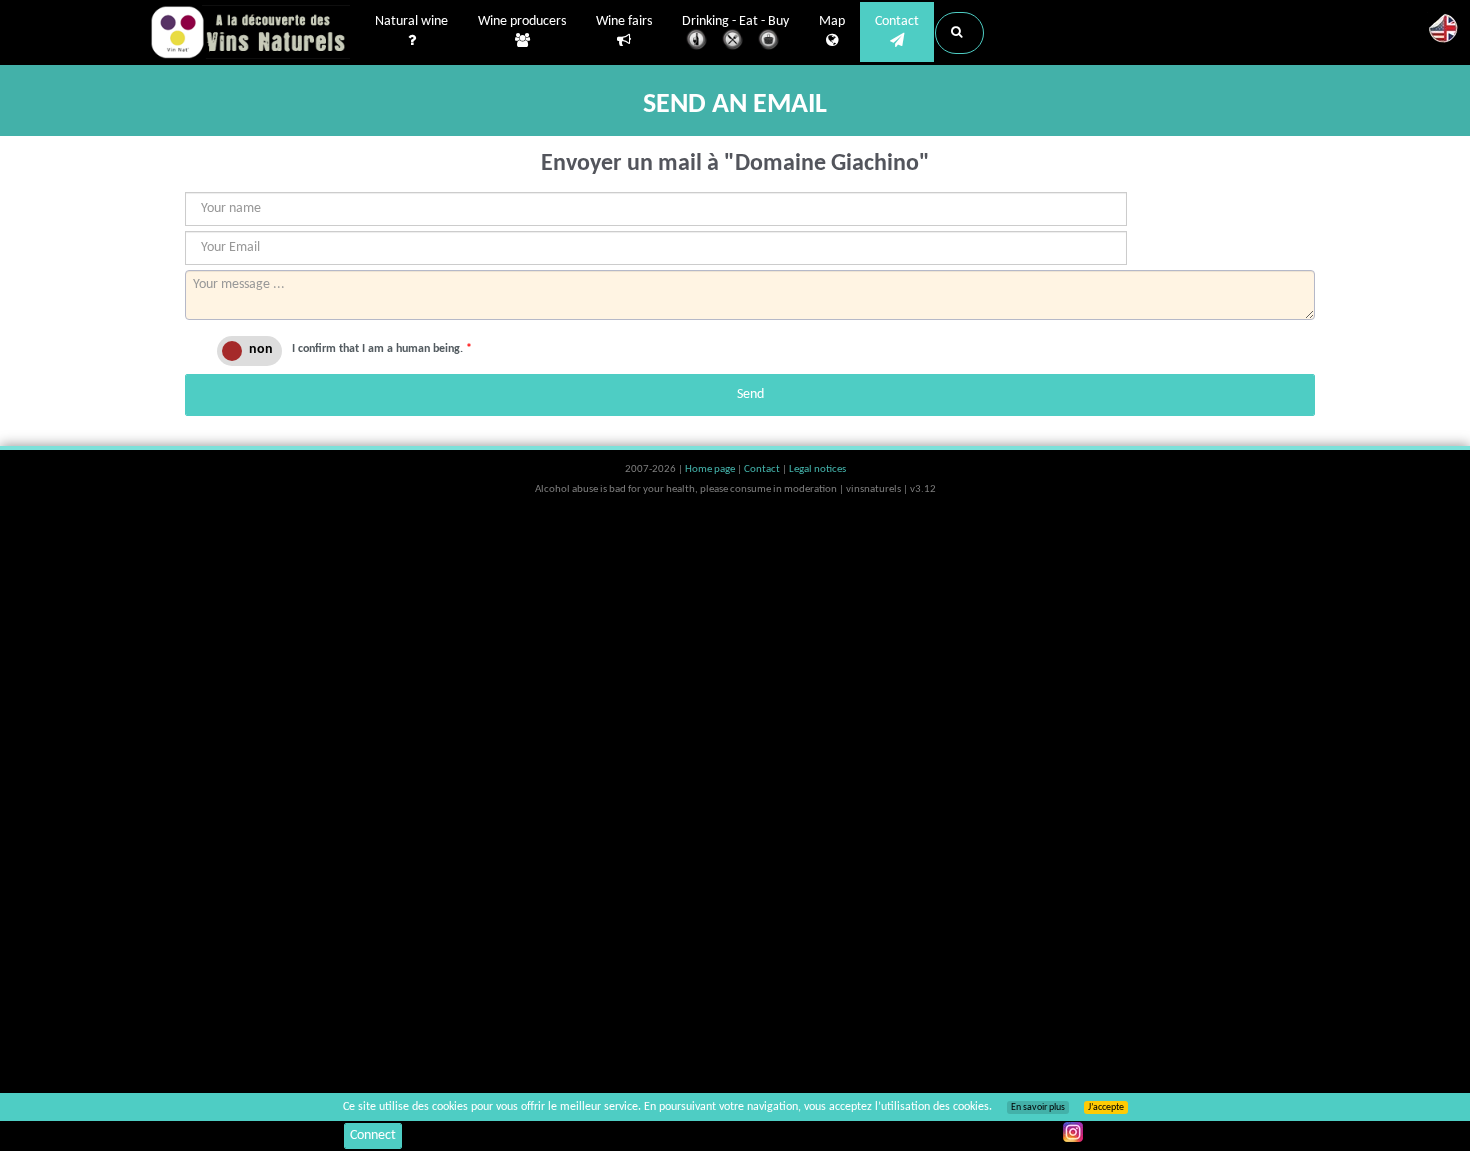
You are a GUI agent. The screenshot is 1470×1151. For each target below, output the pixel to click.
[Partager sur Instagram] (1073, 1132)
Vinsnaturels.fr (250, 32)
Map (832, 21)
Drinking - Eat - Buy (735, 21)
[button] (959, 33)
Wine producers (522, 21)
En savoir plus (1038, 1107)
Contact (897, 21)
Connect (373, 1135)
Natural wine (411, 21)
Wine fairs (624, 21)
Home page (711, 469)
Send (750, 394)
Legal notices (817, 469)
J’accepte (1106, 1107)
